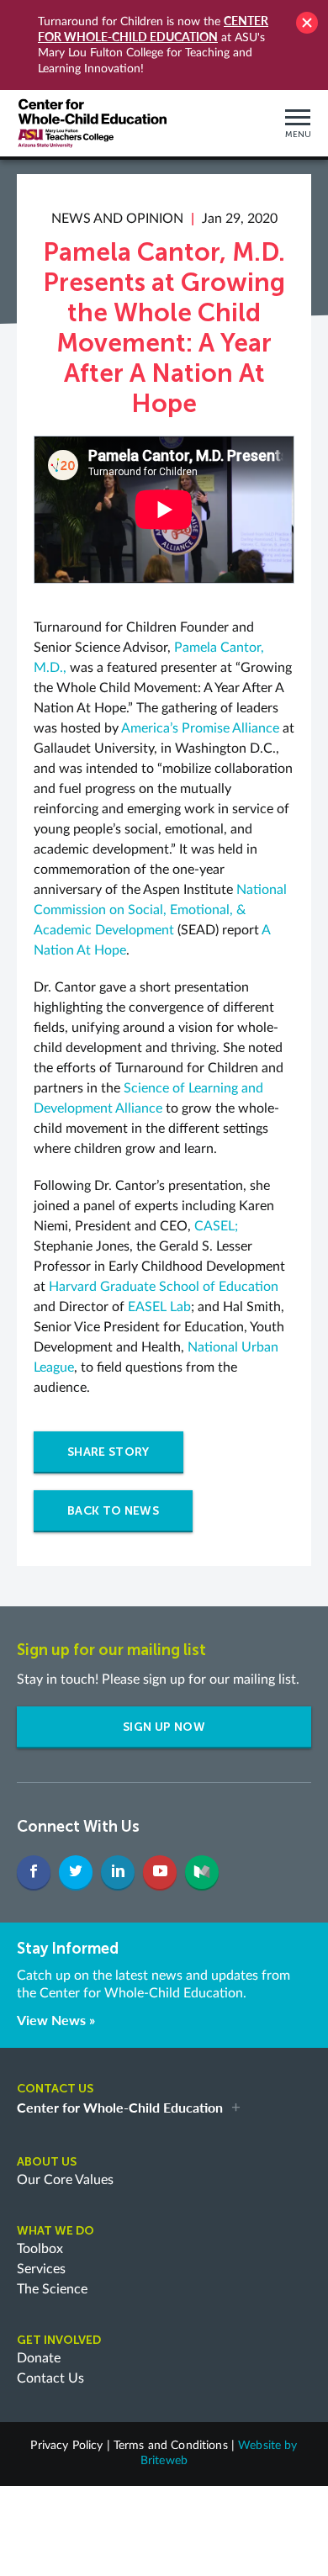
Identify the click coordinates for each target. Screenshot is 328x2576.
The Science (52, 2289)
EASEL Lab (159, 1307)
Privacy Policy (66, 2446)
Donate (39, 2358)
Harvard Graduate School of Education (164, 1287)
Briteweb (164, 2461)
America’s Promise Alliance (200, 728)
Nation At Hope (80, 950)
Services (41, 2269)
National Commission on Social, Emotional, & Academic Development (160, 910)
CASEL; (216, 1226)
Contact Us (50, 2378)
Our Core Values (65, 2180)
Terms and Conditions (171, 2446)
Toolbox (40, 2249)
